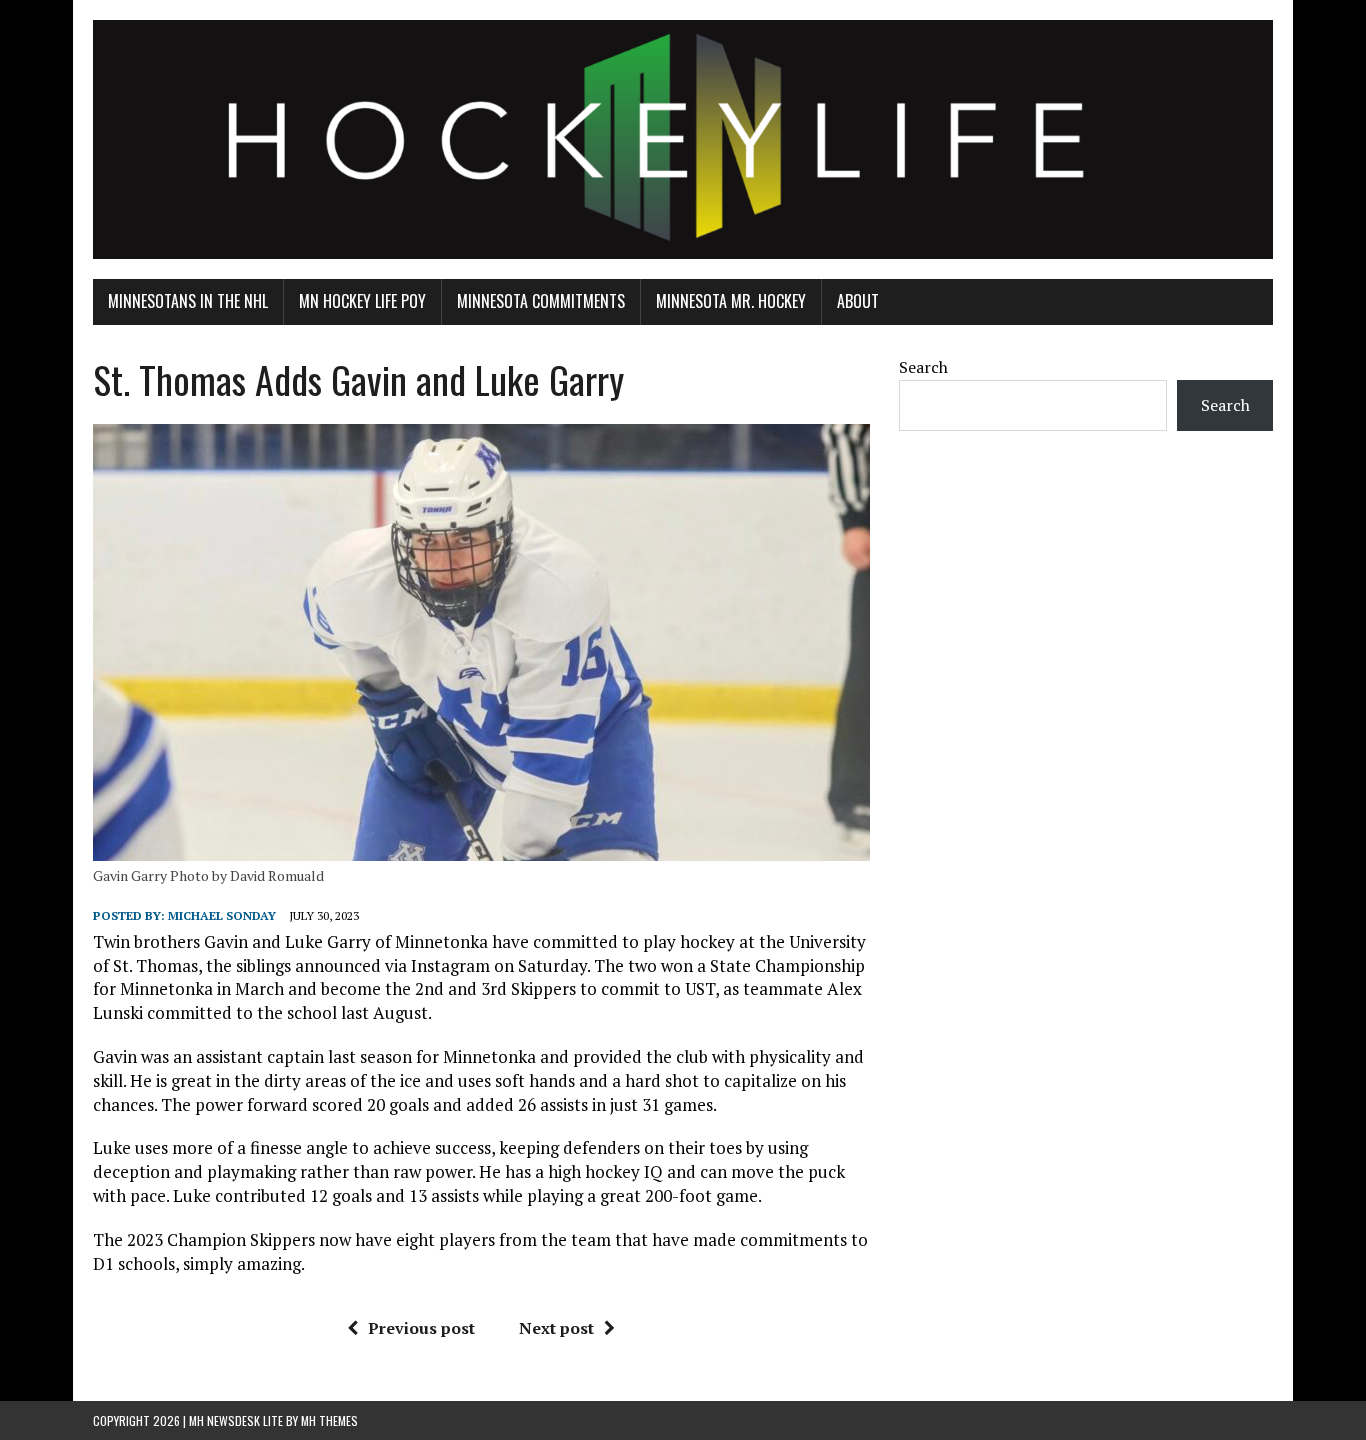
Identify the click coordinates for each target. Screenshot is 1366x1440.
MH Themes (329, 1420)
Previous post (421, 1328)
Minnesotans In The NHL (188, 301)
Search (923, 367)
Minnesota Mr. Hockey (731, 301)
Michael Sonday (222, 915)
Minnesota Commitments (541, 301)
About (858, 301)
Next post (556, 1328)
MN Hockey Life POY (362, 301)
